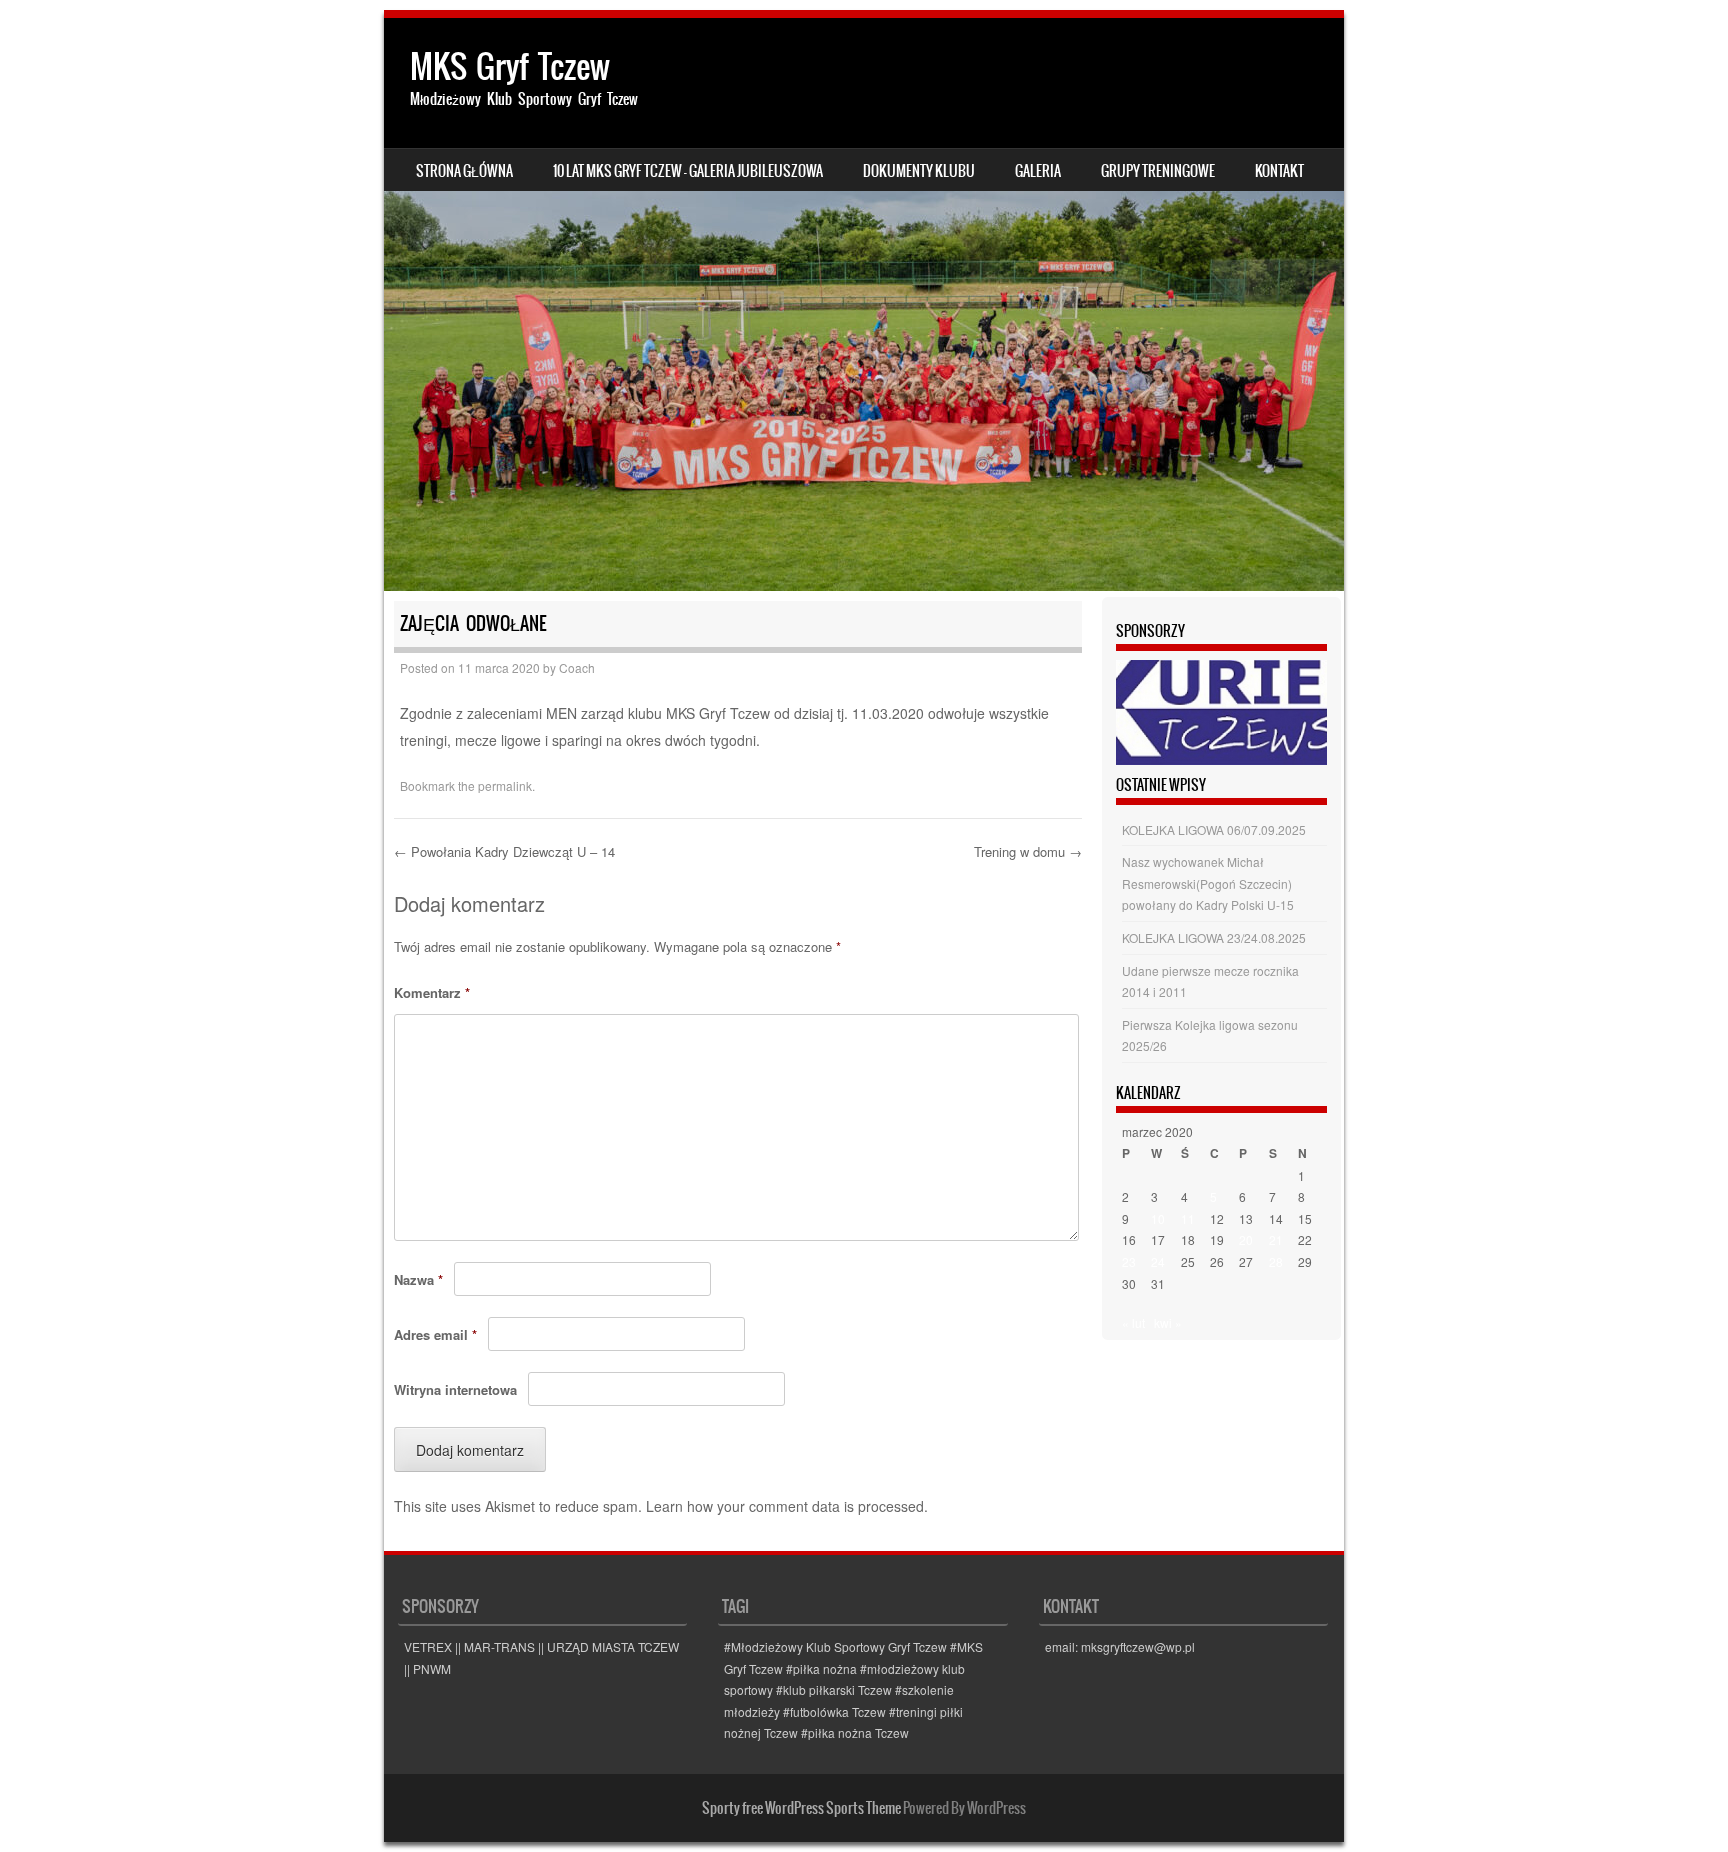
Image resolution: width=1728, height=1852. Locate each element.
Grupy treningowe (1158, 171)
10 (1158, 1218)
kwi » (1168, 1322)
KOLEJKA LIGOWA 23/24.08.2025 (1214, 937)
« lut (1133, 1322)
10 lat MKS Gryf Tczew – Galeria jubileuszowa (688, 171)
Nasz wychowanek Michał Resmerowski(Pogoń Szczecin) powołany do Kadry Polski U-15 (1208, 883)
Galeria (1038, 171)
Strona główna (464, 171)
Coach (577, 667)
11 (1188, 1218)
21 (1276, 1239)
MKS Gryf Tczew (510, 66)
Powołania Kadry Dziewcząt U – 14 (504, 851)
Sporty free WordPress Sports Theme (801, 1808)
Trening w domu (1028, 851)
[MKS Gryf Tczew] (864, 304)
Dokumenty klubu (919, 171)
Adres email (435, 1334)
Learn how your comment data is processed (785, 1506)
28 (1276, 1261)
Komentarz (432, 992)
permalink (505, 785)
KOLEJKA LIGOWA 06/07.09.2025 (1214, 829)
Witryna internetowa (455, 1389)
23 (1129, 1261)
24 (1158, 1261)
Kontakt (1279, 171)
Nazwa (418, 1279)
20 (1246, 1239)
